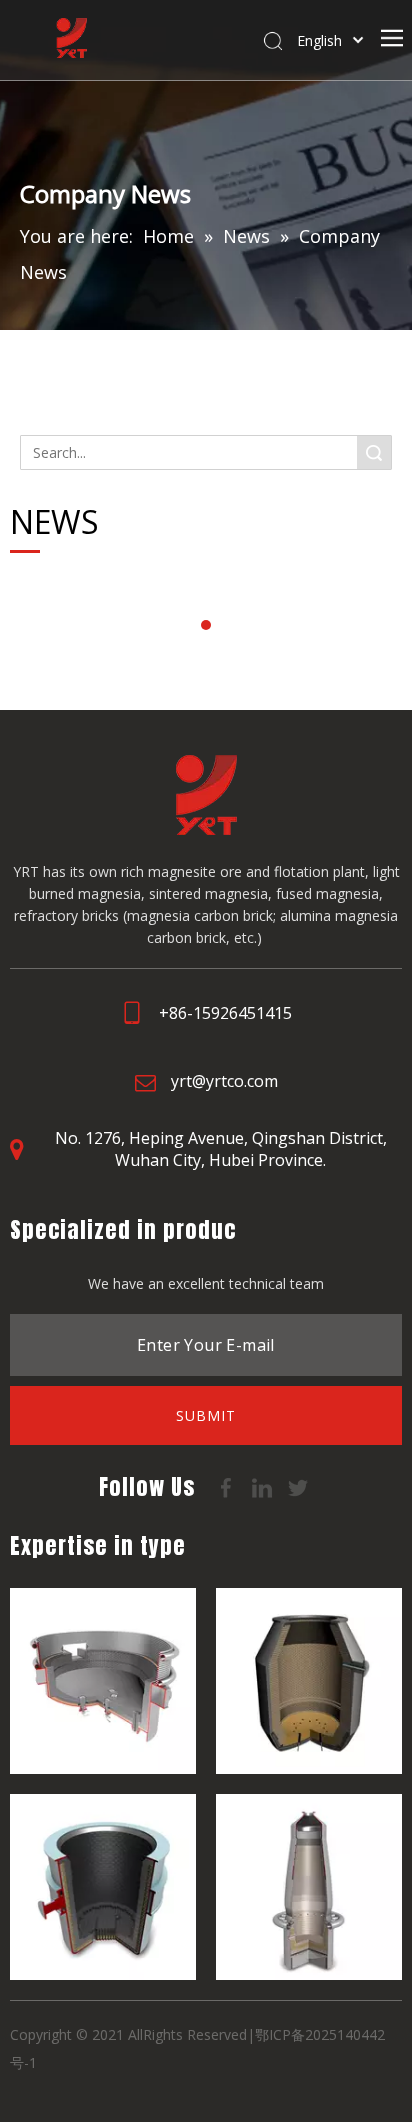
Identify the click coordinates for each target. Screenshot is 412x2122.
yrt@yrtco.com (224, 1081)
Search (374, 452)
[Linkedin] (264, 1486)
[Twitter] (298, 1486)
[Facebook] (228, 1486)
